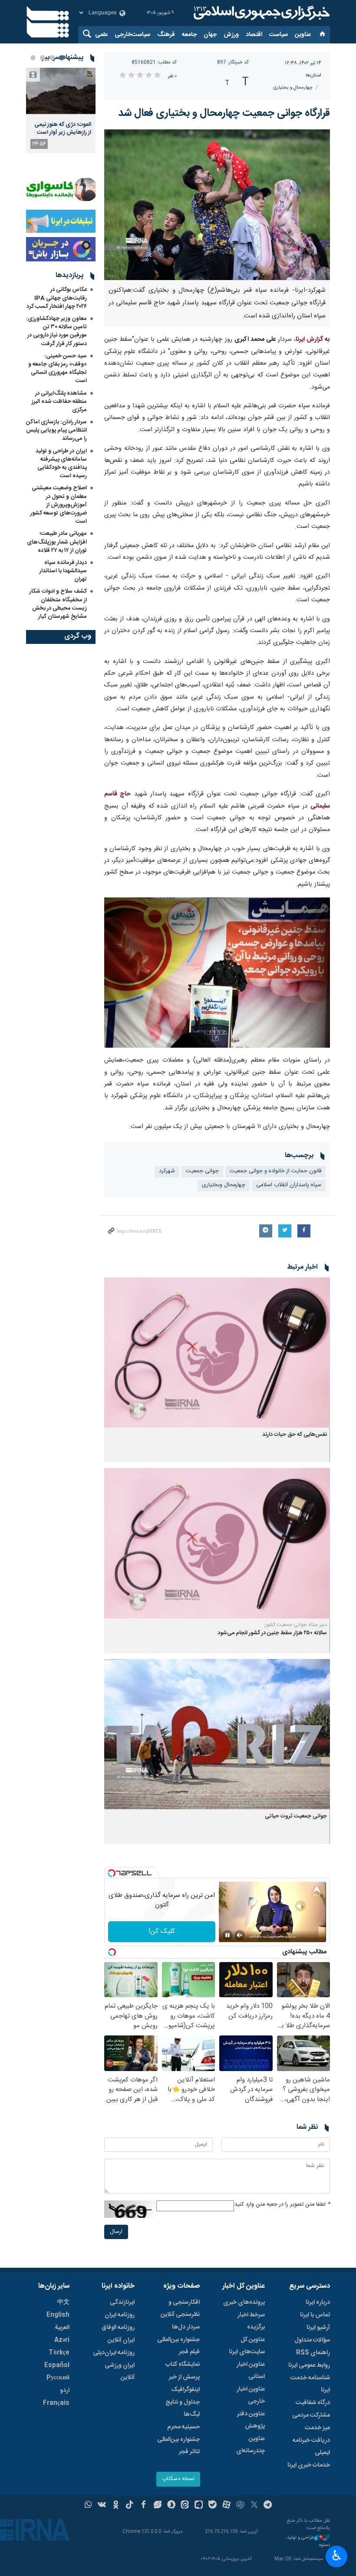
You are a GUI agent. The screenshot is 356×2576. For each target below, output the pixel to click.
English (58, 2315)
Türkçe (59, 2353)
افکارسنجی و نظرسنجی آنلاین (180, 2309)
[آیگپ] (199, 2506)
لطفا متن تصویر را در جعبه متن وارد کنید (282, 2205)
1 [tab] (62, 58)
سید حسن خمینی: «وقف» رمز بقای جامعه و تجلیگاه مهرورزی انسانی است (58, 369)
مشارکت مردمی (311, 2415)
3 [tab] (43, 58)
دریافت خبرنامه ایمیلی (311, 2447)
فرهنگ (166, 35)
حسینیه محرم (183, 2427)
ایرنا (260, 13)
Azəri (62, 2340)
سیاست (279, 35)
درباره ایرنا (318, 2302)
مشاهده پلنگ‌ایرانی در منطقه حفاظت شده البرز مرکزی (59, 402)
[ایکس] (254, 2506)
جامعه (189, 35)
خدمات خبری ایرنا (309, 2465)
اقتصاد (254, 35)
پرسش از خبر (184, 2377)
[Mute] (240, 1935)
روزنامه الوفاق (118, 2328)
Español (57, 2365)
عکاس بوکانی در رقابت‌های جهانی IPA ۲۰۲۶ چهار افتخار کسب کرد (57, 298)
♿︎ (337, 2556)
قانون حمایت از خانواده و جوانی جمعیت (275, 1171)
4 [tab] (33, 58)
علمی (101, 35)
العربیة (62, 2328)
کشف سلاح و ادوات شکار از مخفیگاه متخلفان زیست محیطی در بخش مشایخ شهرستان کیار (58, 604)
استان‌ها (313, 75)
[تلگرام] (268, 2506)
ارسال (116, 2232)
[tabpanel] (61, 110)
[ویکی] (102, 2506)
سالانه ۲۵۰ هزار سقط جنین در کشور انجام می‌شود (272, 1633)
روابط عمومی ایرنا (309, 2365)
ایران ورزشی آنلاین (120, 2372)
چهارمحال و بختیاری (293, 87)
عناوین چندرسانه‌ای (251, 2445)
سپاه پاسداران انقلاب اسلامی (289, 1185)
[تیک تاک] (130, 2506)
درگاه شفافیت (313, 2403)
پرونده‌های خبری (244, 2302)
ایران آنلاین (121, 2340)
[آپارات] (226, 2506)
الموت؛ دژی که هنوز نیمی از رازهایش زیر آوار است (63, 129)
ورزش (231, 35)
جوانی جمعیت (202, 1171)
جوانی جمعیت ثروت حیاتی (296, 1816)
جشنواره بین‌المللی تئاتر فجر (178, 2446)
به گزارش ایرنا (313, 340)
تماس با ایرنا (315, 2315)
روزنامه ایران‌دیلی (114, 2353)
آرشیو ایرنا (318, 2328)
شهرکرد (167, 1171)
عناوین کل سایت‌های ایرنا (247, 2346)
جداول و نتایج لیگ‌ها (183, 2408)
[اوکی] (116, 2506)
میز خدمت (317, 2428)
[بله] (213, 2506)
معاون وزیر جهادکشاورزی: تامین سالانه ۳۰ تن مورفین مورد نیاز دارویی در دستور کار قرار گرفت (56, 331)
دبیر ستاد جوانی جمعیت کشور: (295, 1625)
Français (56, 2403)
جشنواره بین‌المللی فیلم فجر (178, 2346)
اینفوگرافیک (185, 2390)
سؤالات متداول (312, 2340)
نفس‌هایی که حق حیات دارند (295, 1435)
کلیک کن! (162, 1931)
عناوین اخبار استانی (251, 2371)
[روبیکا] (240, 2506)
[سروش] (171, 2506)
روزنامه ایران (120, 2315)
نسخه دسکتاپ (178, 2479)
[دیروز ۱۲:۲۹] (61, 91)
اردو (65, 2391)
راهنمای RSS (313, 2353)
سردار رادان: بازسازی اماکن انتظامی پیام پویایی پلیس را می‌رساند (56, 430)
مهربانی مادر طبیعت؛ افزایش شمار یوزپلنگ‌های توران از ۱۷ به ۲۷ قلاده (57, 542)
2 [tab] (52, 58)
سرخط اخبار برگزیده (251, 2321)
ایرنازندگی (122, 2302)
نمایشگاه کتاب (183, 2365)
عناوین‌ (303, 35)
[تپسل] (112, 1873)
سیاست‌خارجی (132, 35)
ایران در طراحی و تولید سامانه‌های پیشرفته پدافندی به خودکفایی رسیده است (61, 464)
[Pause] (227, 1935)
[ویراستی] (157, 2506)
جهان (210, 35)
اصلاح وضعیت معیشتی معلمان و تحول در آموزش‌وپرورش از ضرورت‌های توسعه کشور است (59, 505)
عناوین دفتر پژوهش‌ (251, 2420)
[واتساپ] (88, 2506)
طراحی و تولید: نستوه (308, 2541)
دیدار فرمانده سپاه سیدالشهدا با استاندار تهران (63, 571)
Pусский (58, 2378)
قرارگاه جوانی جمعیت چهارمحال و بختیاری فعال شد (224, 113)
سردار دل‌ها (186, 2327)
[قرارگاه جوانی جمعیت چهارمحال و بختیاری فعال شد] (217, 205)
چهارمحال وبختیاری (224, 1185)
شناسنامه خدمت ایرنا (310, 2384)
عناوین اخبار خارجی (251, 2395)
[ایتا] (185, 2506)
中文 (63, 2302)
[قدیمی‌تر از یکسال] (217, 1353)
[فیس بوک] (143, 2506)
